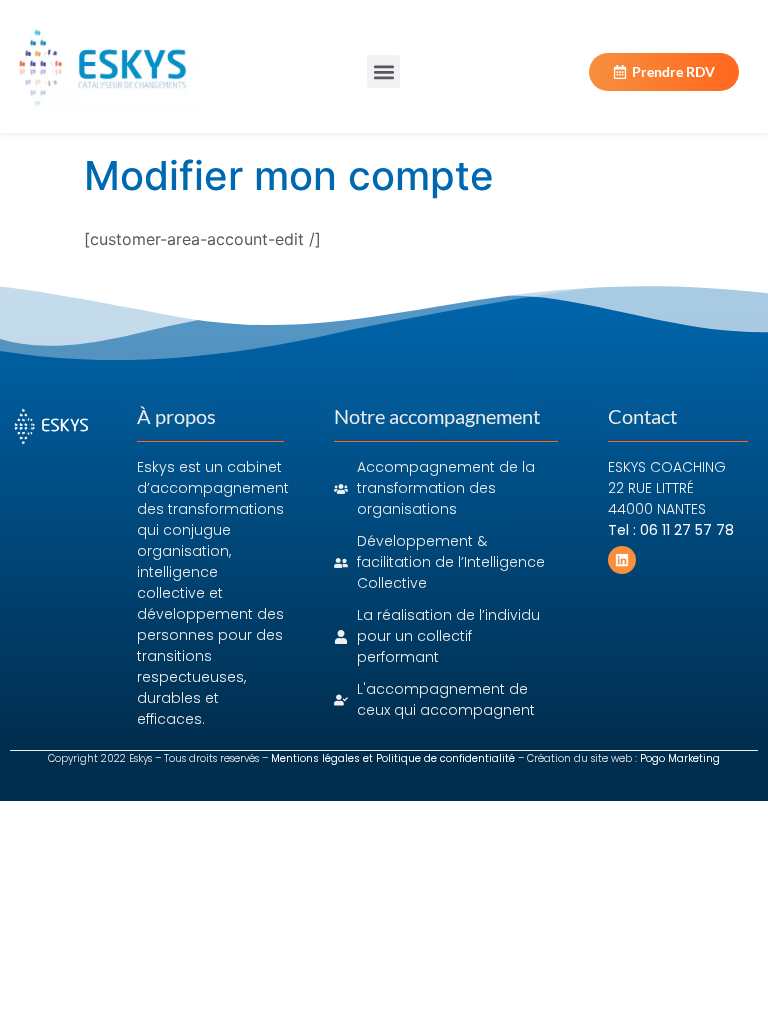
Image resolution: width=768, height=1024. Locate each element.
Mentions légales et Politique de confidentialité (393, 758)
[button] (383, 71)
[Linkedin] (622, 560)
